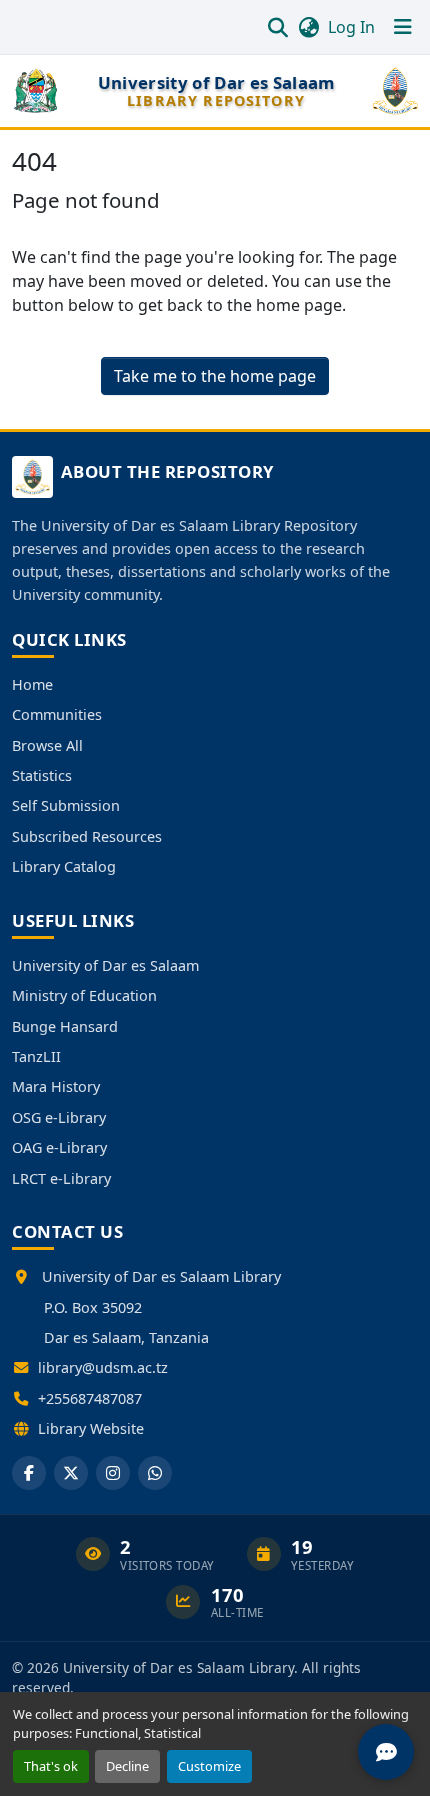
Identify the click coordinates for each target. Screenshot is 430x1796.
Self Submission (66, 805)
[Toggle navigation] (403, 27)
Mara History (56, 1086)
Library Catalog (64, 866)
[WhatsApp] (155, 1473)
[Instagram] (113, 1473)
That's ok (51, 1766)
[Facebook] (29, 1473)
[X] (71, 1473)
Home (32, 684)
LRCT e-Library (61, 1178)
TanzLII (36, 1056)
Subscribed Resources (87, 836)
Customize (209, 1766)
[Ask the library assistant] (386, 1752)
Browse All (47, 745)
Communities (57, 714)
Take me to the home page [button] (215, 376)
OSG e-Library (59, 1117)
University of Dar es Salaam (105, 965)
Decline (127, 1766)
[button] (277, 27)
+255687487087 (90, 1398)
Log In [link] (351, 27)
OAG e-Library (59, 1147)
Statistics (42, 775)
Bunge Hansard (65, 1026)
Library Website (91, 1428)
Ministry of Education (84, 995)
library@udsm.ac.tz (103, 1367)
